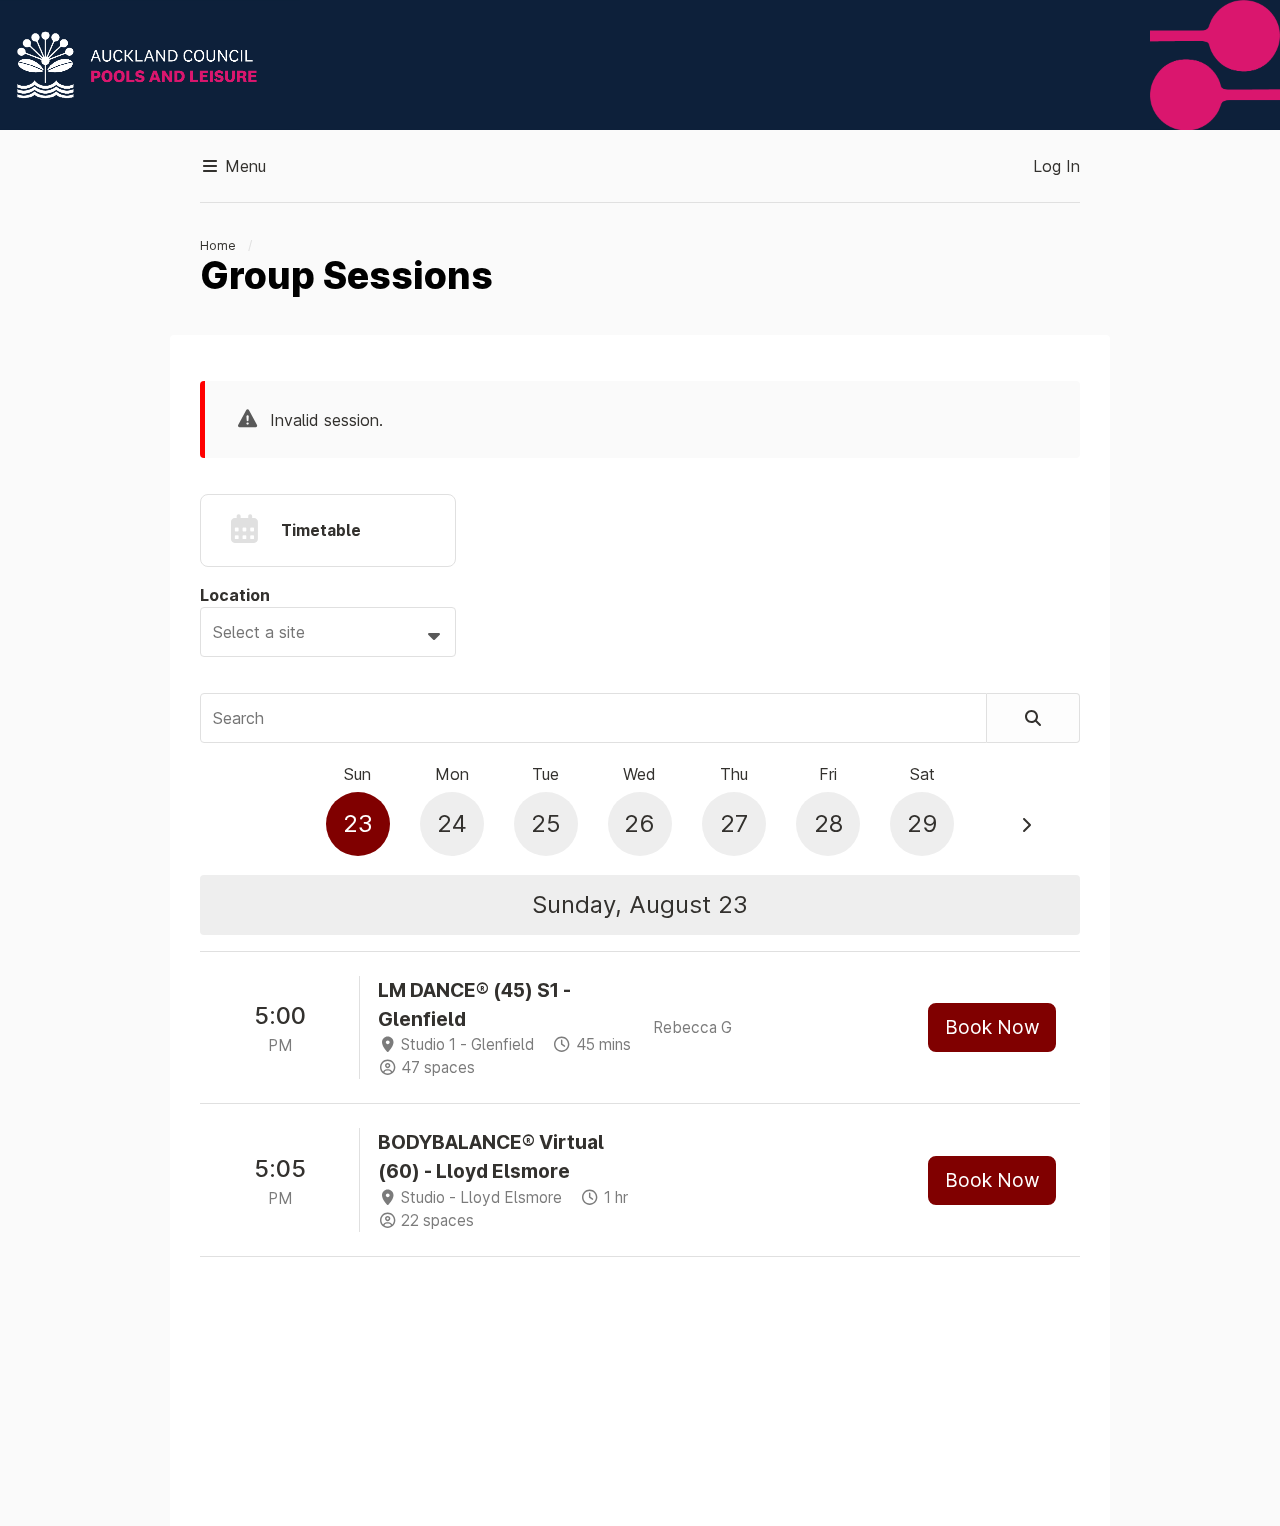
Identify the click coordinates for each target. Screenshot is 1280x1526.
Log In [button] (1056, 166)
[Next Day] (1026, 825)
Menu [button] (243, 166)
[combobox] (328, 632)
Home (218, 245)
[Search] (1033, 718)
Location (235, 595)
